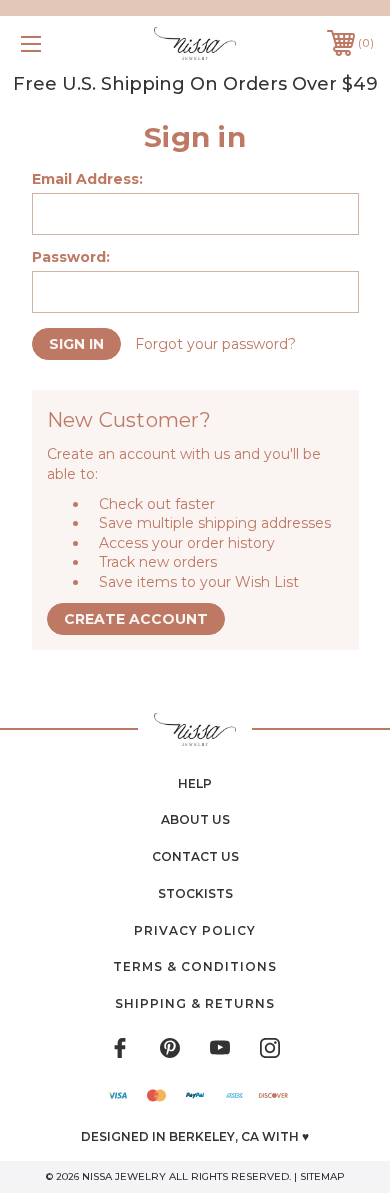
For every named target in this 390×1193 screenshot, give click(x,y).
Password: (71, 257)
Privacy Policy (195, 930)
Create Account (136, 619)
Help (195, 783)
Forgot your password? (215, 344)
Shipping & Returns (195, 1003)
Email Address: (87, 179)
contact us (195, 856)
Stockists (195, 893)
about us (195, 819)
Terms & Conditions (195, 966)
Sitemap (322, 1176)
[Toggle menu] (56, 43)
